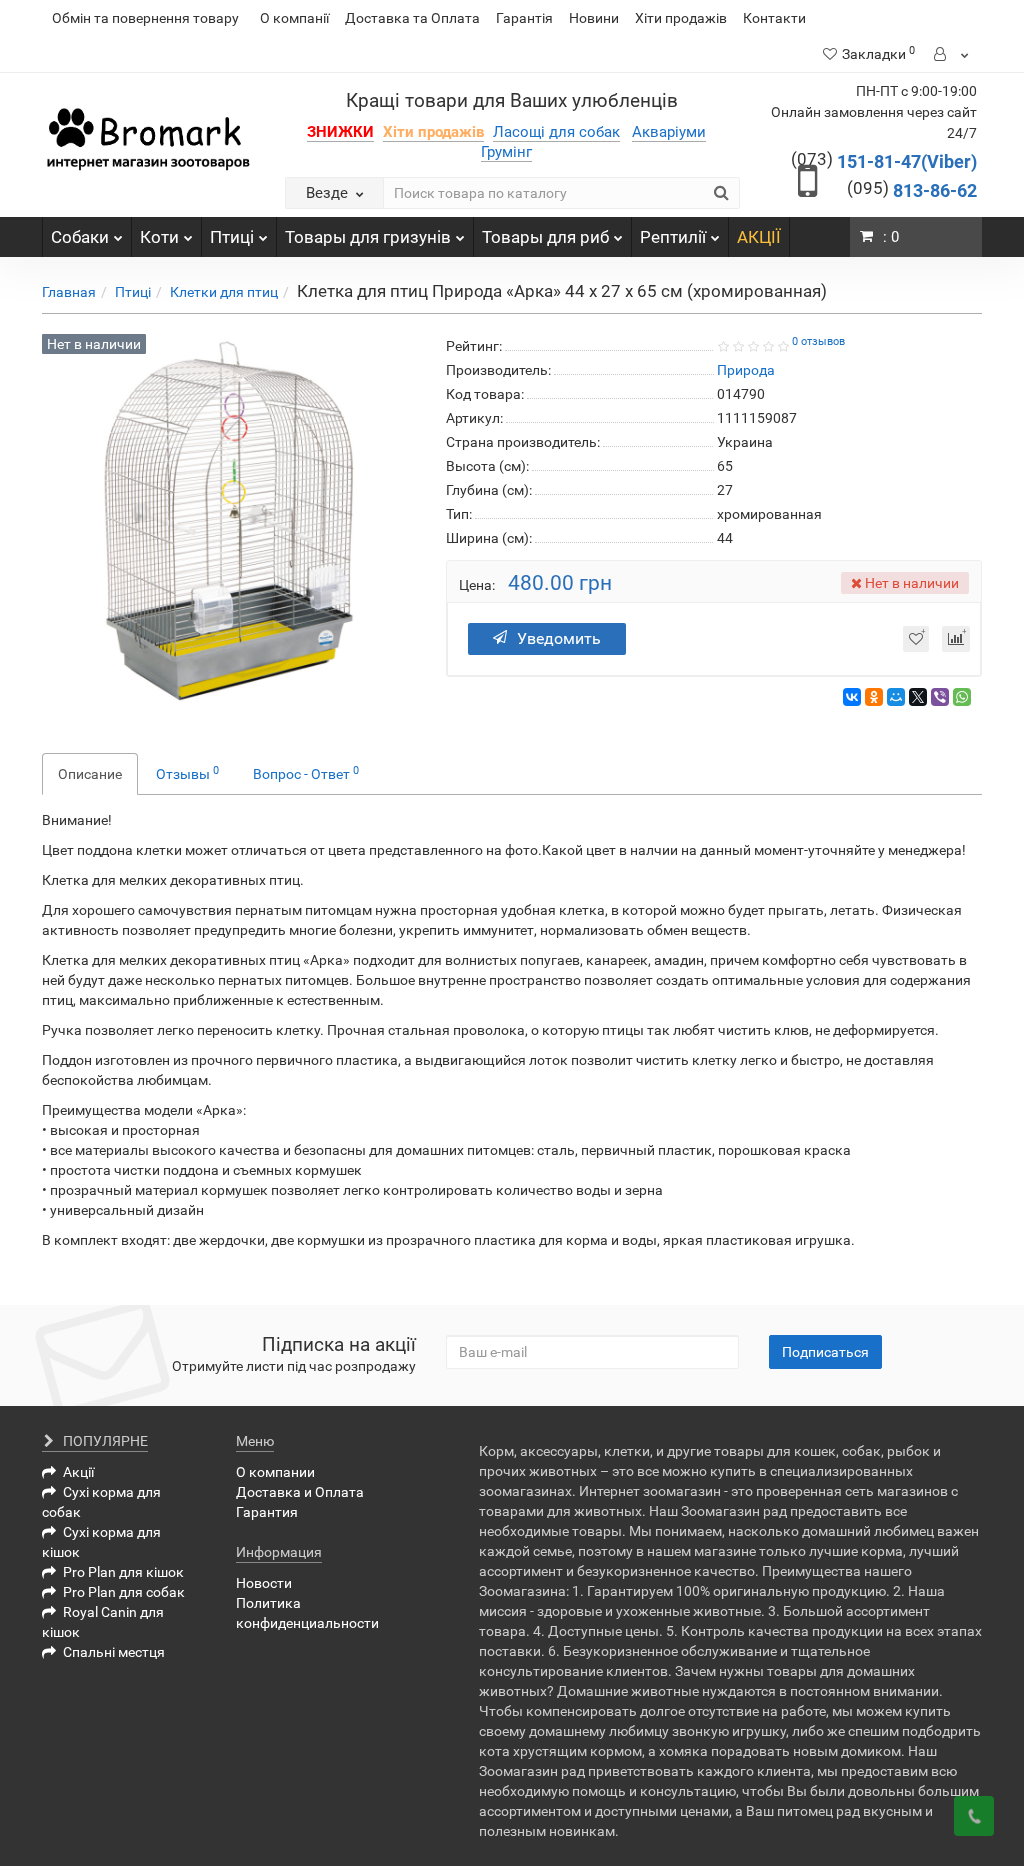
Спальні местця (114, 1652)
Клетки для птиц (224, 292)
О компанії (294, 18)
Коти (159, 237)
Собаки (80, 237)
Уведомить (559, 638)
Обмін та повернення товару (145, 18)
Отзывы (187, 773)
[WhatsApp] (962, 697)
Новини (594, 18)
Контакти (774, 18)
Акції (78, 1472)
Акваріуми (669, 132)
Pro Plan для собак (124, 1592)
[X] (918, 697)
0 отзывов (818, 341)
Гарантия (267, 1512)
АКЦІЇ (759, 237)
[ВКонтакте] (852, 697)
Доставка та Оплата (412, 18)
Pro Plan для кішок (123, 1572)
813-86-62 (912, 190)
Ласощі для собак (556, 132)
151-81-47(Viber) (884, 161)
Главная (69, 292)
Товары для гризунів (368, 237)
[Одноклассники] (874, 697)
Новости (264, 1583)
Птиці (232, 237)
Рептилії (673, 237)
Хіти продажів (681, 18)
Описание (90, 774)
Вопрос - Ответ (306, 773)
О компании (275, 1472)
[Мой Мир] (896, 697)
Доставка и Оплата (300, 1492)
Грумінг (506, 152)
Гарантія (524, 18)
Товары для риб (545, 237)
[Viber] (940, 697)
